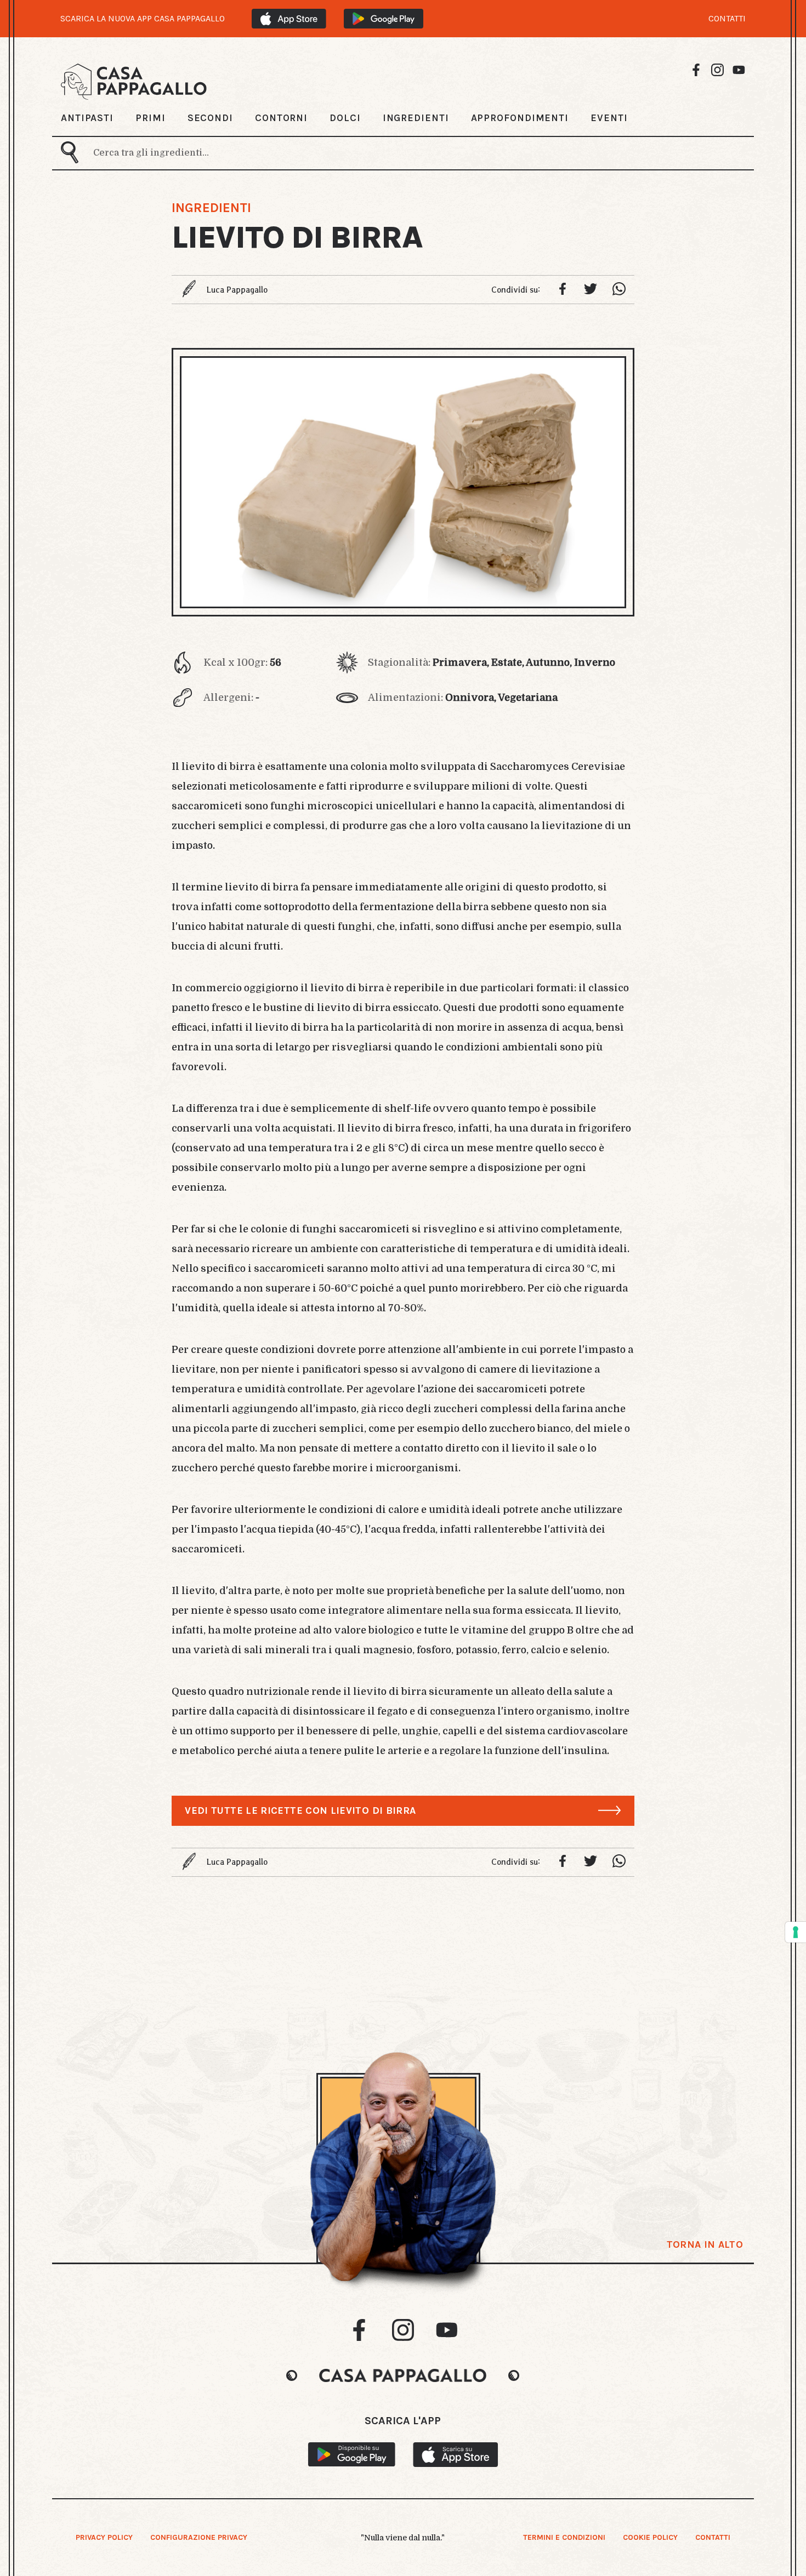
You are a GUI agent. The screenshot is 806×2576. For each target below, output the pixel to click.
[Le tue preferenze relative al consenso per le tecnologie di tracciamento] (796, 1932)
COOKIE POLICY (650, 2537)
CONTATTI (727, 19)
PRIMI (151, 118)
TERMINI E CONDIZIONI (564, 2537)
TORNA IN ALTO (705, 2244)
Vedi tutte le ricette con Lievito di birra (300, 1810)
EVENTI (609, 118)
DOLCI (345, 118)
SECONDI (210, 118)
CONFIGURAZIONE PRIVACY (199, 2537)
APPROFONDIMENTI (520, 118)
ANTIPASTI (87, 118)
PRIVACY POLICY (104, 2537)
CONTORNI (281, 118)
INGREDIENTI (416, 118)
